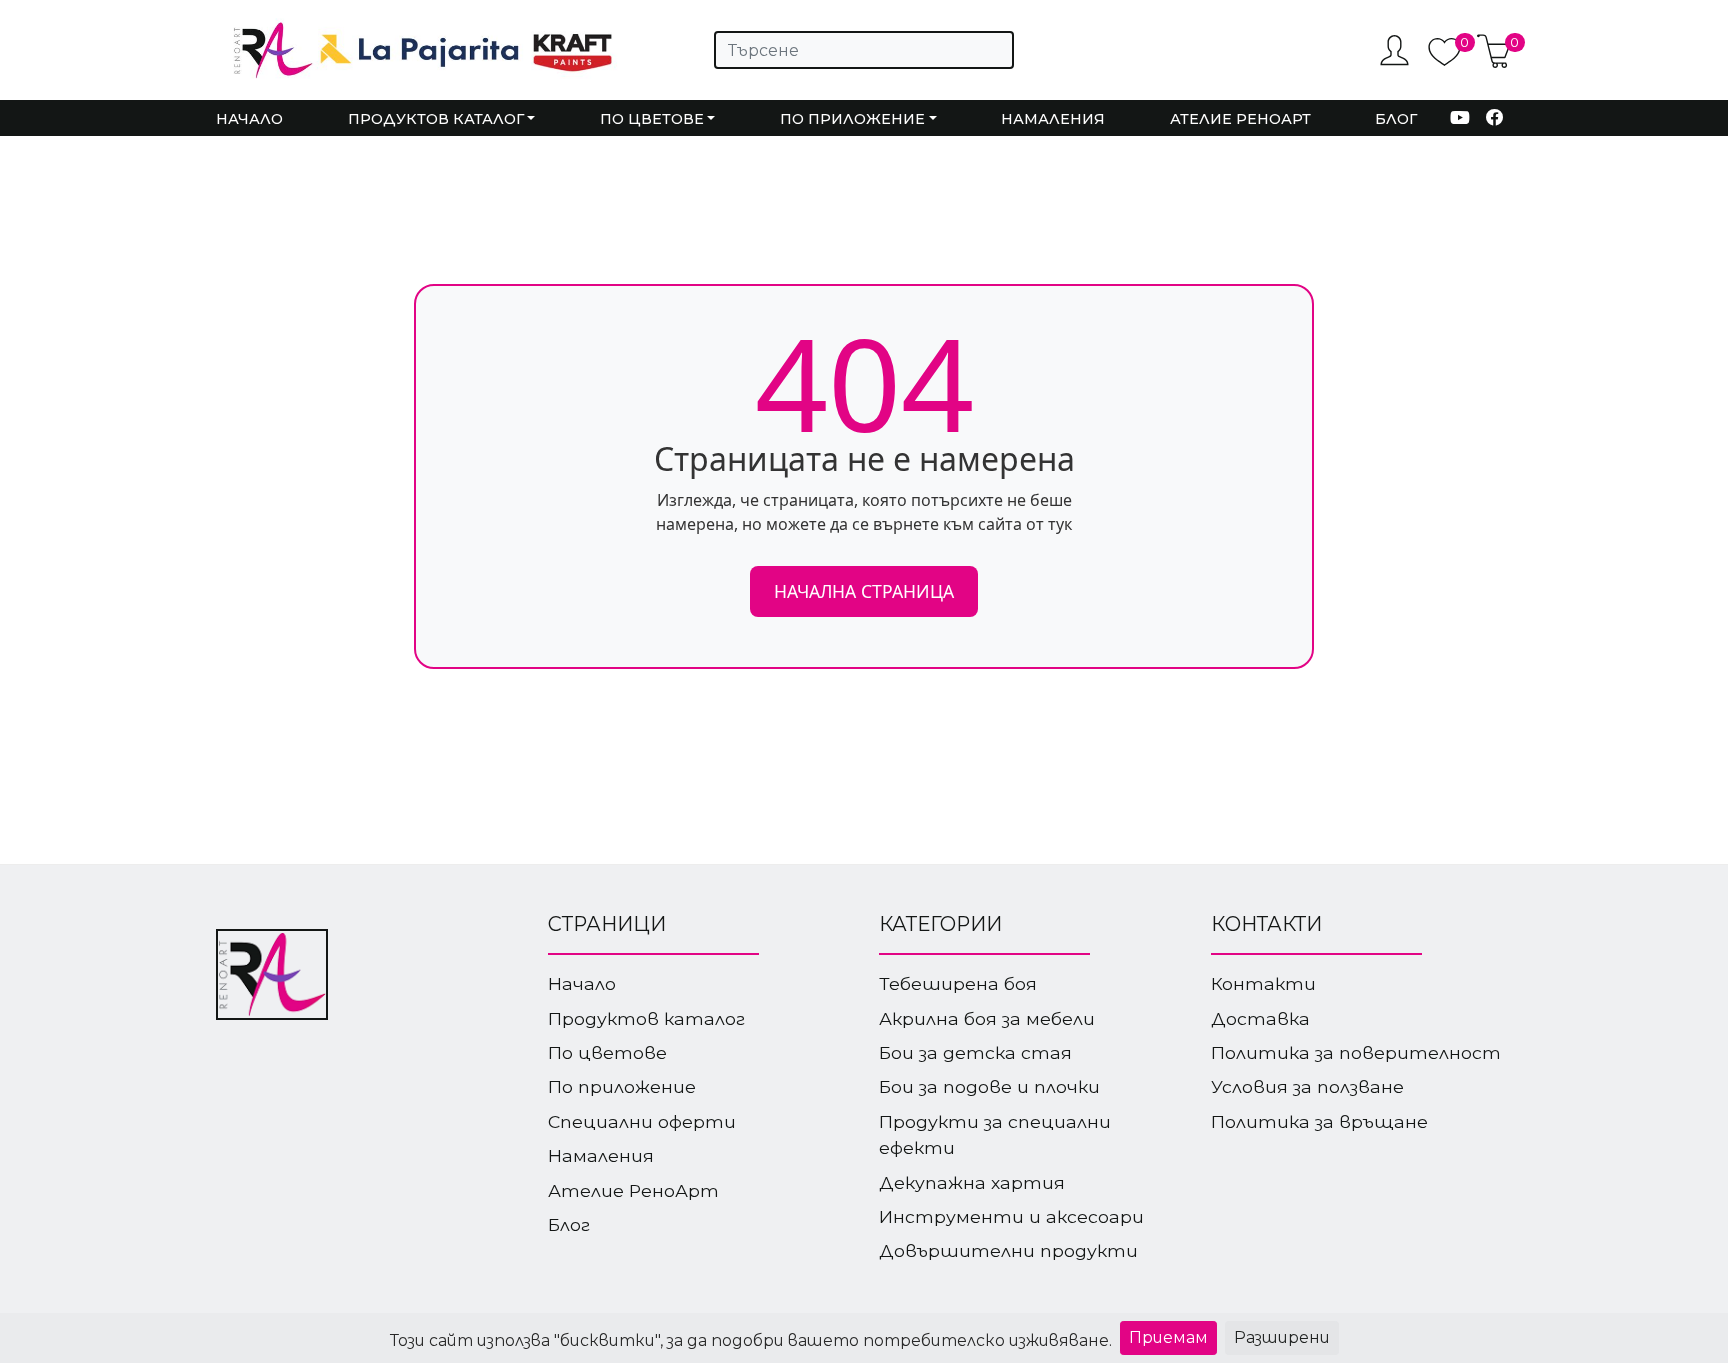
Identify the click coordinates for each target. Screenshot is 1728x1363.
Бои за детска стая (975, 1052)
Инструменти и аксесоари (1011, 1216)
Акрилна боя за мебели (987, 1018)
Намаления (1053, 119)
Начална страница (864, 591)
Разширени (1282, 1337)
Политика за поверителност (1356, 1052)
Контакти (1263, 983)
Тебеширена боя (958, 983)
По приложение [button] (852, 119)
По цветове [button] (652, 119)
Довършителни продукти (1008, 1250)
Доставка (1260, 1018)
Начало (249, 119)
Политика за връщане (1319, 1121)
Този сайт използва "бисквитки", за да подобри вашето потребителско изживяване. (751, 1340)
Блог (1396, 119)
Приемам (1168, 1337)
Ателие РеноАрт (1240, 119)
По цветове (607, 1052)
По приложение (622, 1086)
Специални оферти (642, 1121)
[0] (1444, 61)
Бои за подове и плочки (989, 1086)
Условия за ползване (1307, 1086)
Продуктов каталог (646, 1018)
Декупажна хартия (972, 1182)
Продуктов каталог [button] (436, 119)
